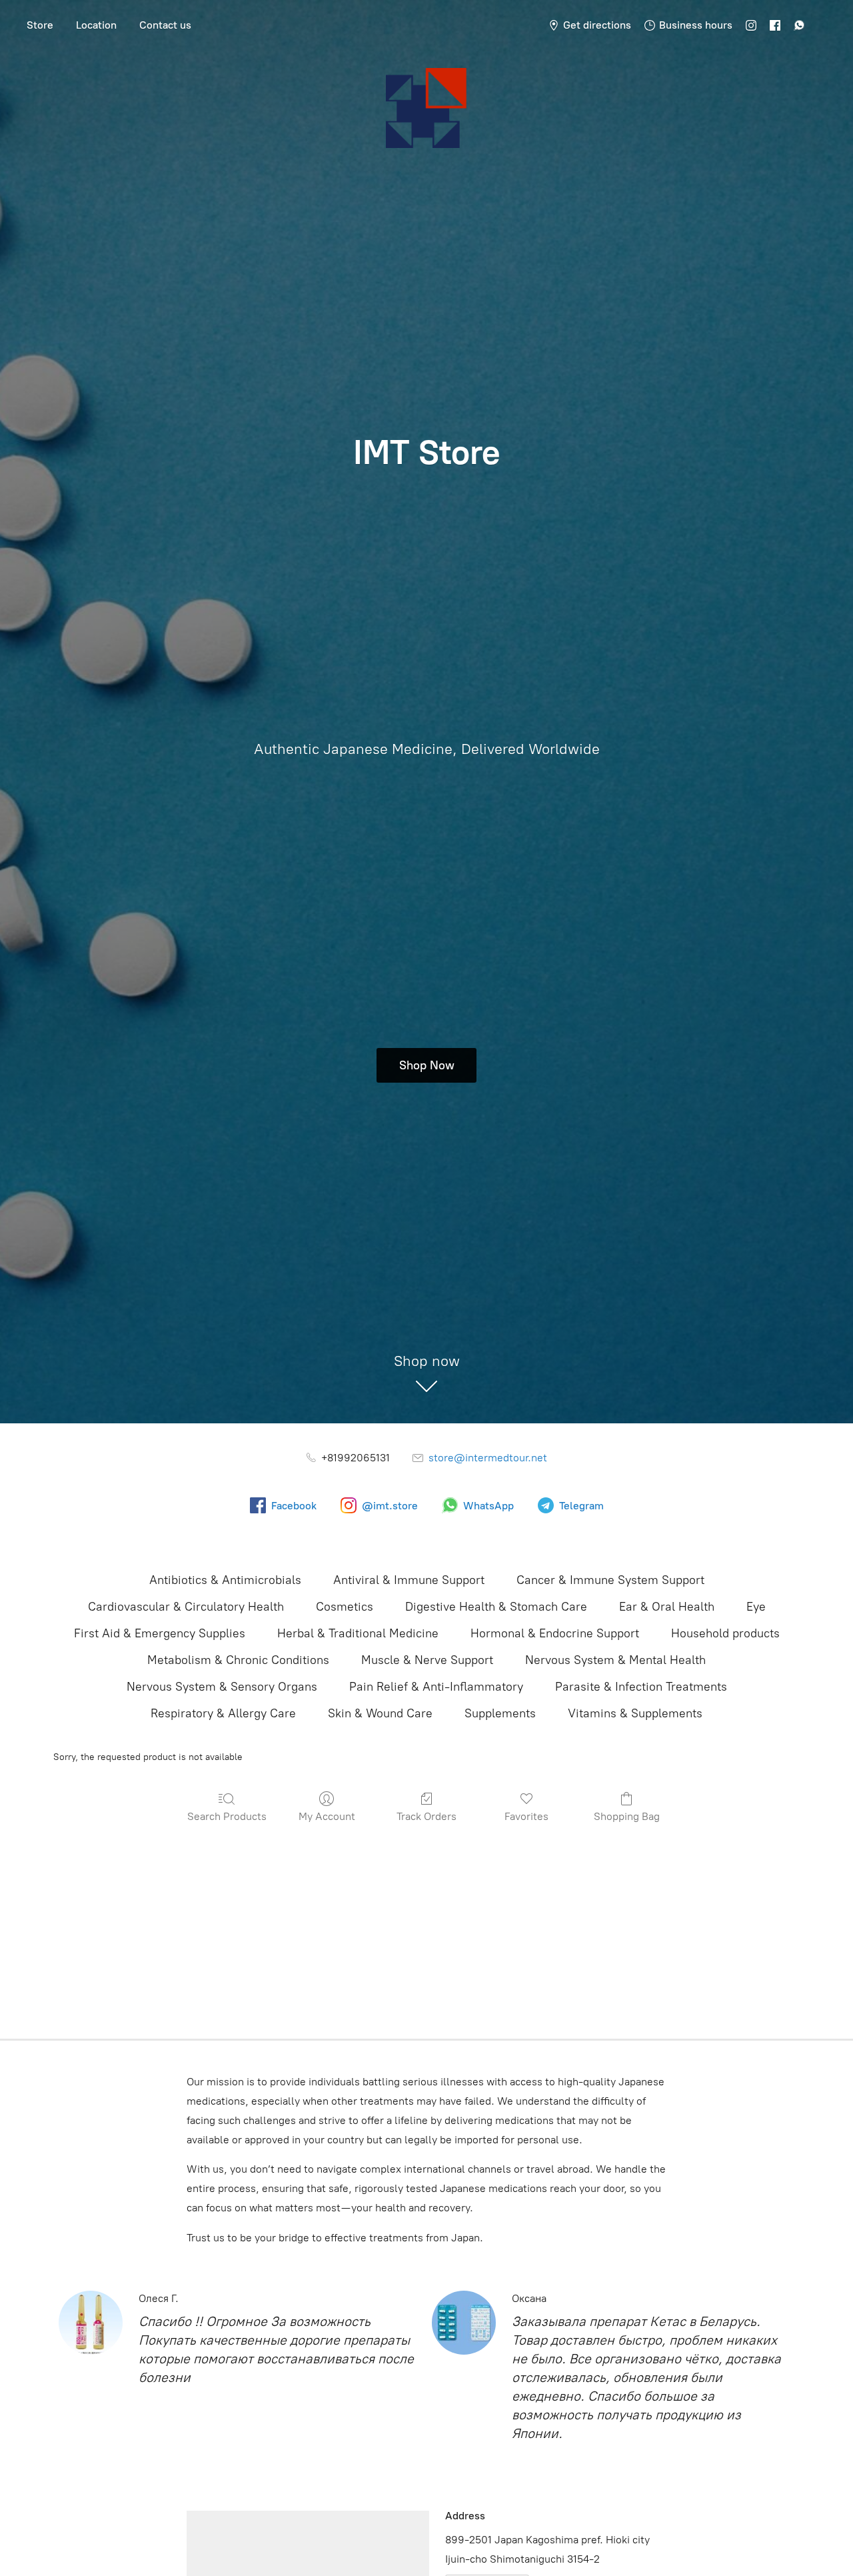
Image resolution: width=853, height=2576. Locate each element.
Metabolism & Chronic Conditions (238, 1660)
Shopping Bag (627, 1816)
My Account (327, 1816)
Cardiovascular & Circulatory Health (186, 1607)
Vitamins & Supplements (635, 1713)
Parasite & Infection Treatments (641, 1687)
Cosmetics (345, 1607)
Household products (725, 1633)
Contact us (165, 25)
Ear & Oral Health (667, 1607)
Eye (756, 1607)
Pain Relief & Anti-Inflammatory (436, 1687)
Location (96, 25)
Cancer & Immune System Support (610, 1580)
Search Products (227, 1816)
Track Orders (426, 1816)
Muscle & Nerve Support (427, 1660)
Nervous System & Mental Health (615, 1660)
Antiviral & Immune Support (409, 1580)
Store (40, 25)
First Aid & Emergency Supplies (160, 1633)
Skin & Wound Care (380, 1713)
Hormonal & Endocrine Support (555, 1633)
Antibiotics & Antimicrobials (225, 1580)
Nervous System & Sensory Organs (222, 1687)
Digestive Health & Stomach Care (496, 1607)
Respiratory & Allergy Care (223, 1713)
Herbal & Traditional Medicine (358, 1633)
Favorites (526, 1816)
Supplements (500, 1713)
